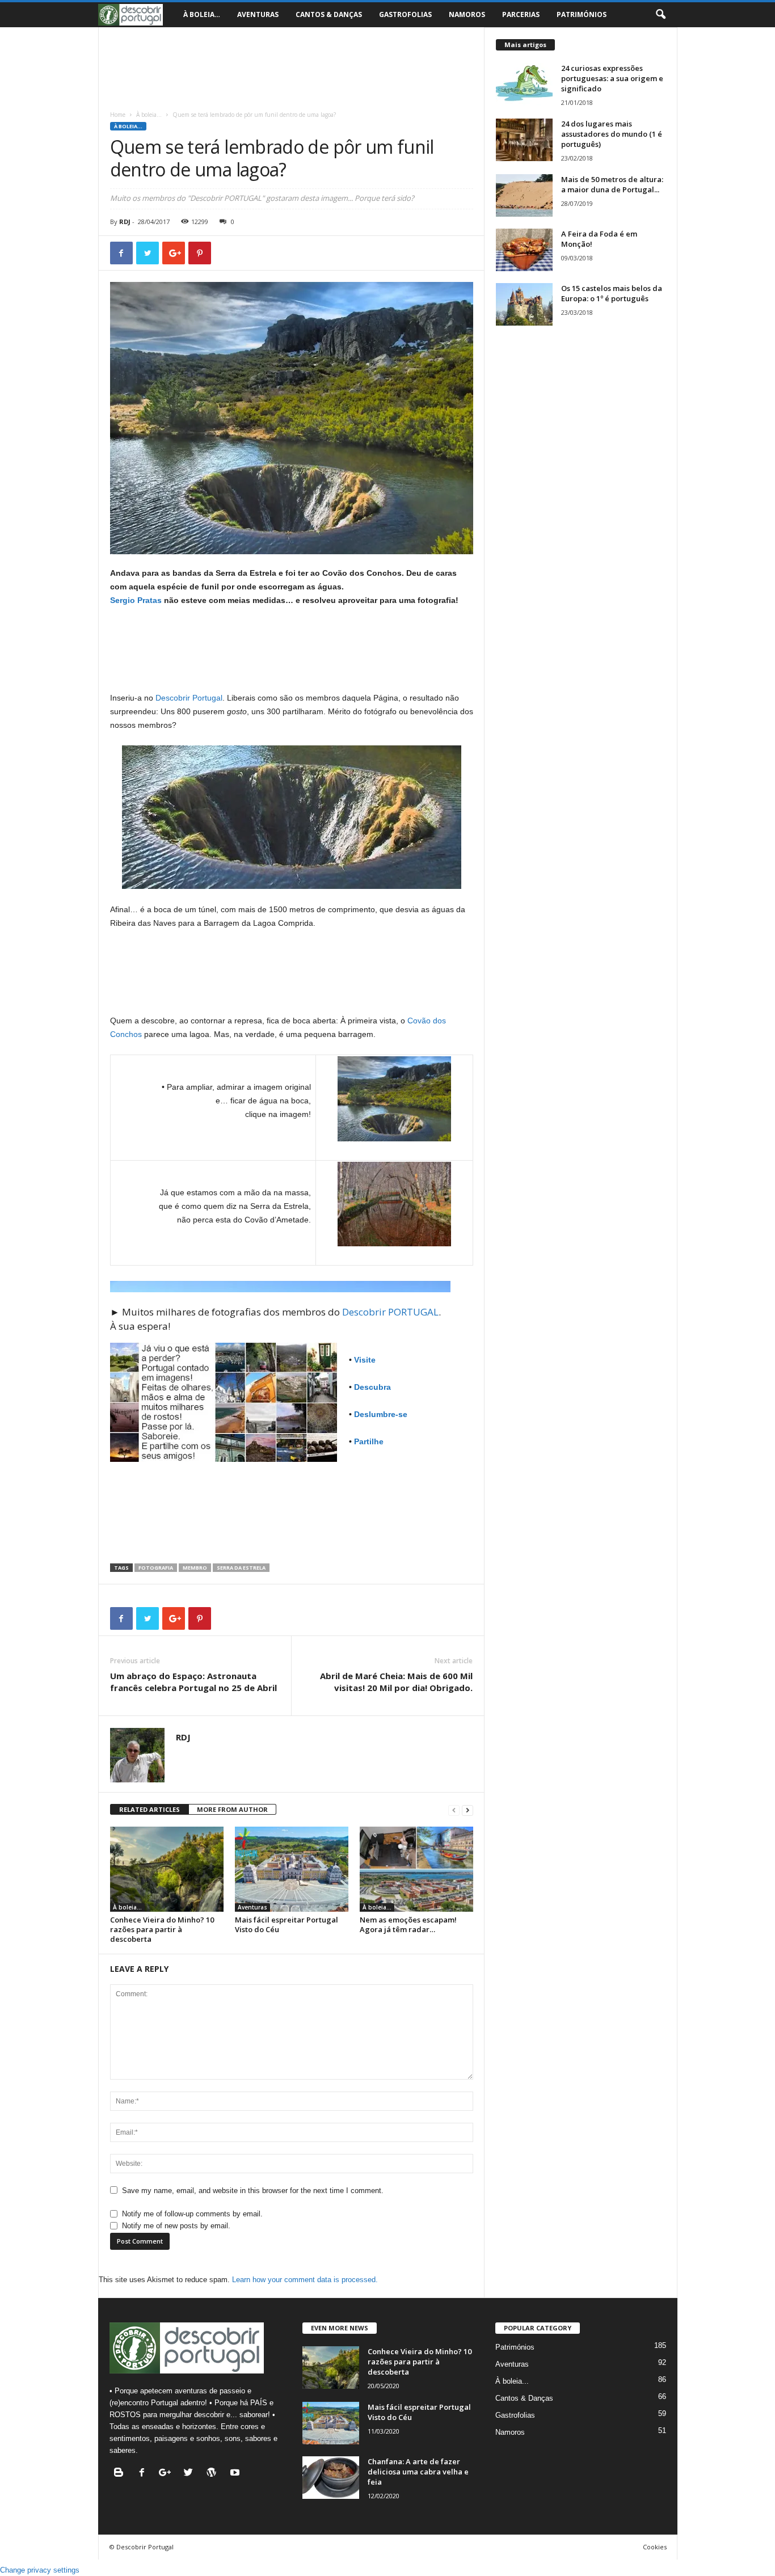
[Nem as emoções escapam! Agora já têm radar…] (416, 1869)
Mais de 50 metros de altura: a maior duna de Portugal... (612, 184)
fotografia (156, 1568)
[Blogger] (121, 2474)
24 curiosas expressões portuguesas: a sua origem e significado (612, 78)
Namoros (467, 14)
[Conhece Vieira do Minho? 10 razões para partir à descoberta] (167, 1869)
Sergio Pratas (136, 600)
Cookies (655, 2547)
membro (195, 1568)
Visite (365, 1360)
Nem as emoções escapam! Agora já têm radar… (408, 1924)
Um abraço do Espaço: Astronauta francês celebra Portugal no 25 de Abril (193, 1682)
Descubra (372, 1387)
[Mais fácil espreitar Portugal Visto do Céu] (292, 1869)
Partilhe (369, 1441)
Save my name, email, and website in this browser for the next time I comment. (253, 2191)
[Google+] (168, 2474)
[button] (660, 15)
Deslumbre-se (381, 1414)
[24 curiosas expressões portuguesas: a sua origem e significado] (524, 84)
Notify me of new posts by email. (176, 2226)
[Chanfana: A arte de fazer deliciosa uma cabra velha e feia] (331, 2478)
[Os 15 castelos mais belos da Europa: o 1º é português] (524, 304)
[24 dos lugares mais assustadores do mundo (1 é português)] (524, 140)
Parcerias (521, 14)
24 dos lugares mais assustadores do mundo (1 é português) (612, 134)
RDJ (125, 222)
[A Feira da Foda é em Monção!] (524, 250)
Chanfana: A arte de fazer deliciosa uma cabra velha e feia (418, 2472)
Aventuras (258, 14)
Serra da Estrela (241, 1568)
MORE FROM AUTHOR (232, 1809)
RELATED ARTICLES (149, 1809)
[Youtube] (236, 2474)
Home (118, 115)
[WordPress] (214, 2474)
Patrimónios (582, 14)
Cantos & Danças (329, 14)
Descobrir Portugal (189, 698)
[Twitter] (191, 2474)
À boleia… (202, 14)
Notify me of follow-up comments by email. (192, 2214)
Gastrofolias (405, 14)
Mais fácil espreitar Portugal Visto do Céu (287, 1924)
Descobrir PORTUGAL (390, 1312)
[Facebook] (144, 2474)
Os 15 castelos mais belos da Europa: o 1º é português (612, 293)
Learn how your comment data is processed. (305, 2280)
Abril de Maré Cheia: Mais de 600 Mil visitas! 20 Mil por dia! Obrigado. (396, 1682)
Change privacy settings (40, 2570)
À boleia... (149, 115)
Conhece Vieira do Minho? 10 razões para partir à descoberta (162, 1929)
